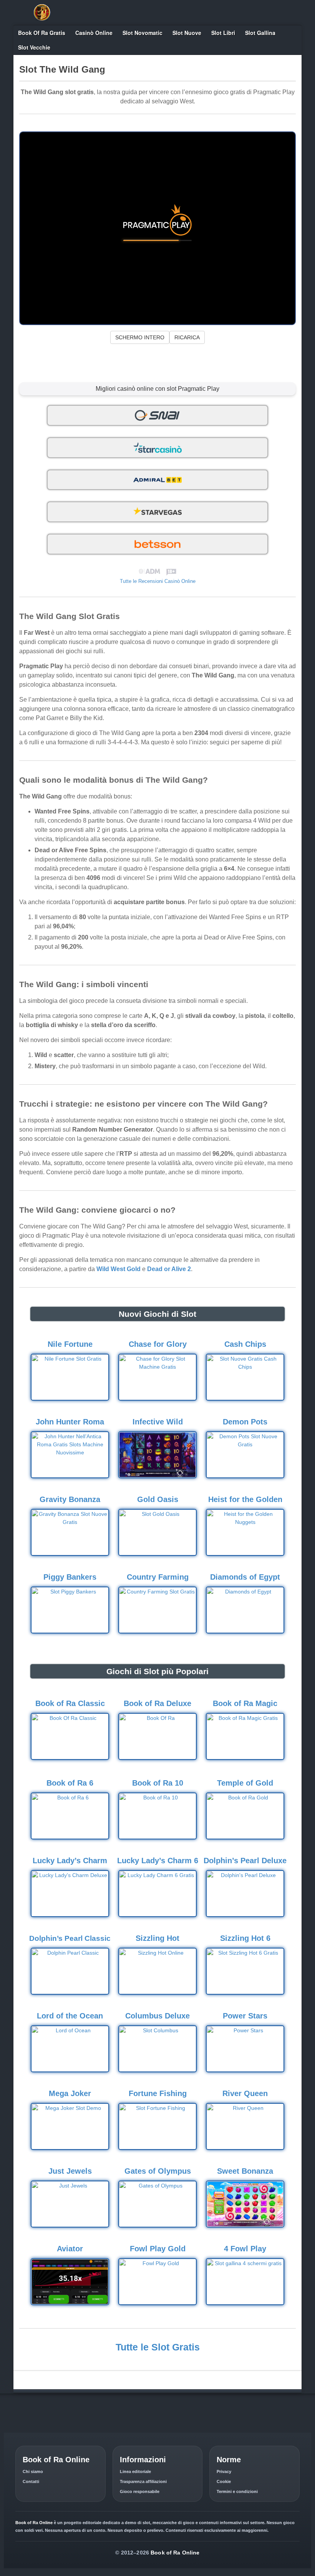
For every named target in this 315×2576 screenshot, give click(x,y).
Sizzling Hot (157, 1938)
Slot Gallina (260, 33)
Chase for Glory (158, 1344)
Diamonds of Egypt (245, 1577)
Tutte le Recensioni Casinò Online (158, 581)
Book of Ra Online (175, 2553)
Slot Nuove (187, 33)
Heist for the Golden (245, 1499)
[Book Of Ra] (42, 12)
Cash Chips (245, 1344)
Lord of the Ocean (70, 2016)
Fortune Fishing (158, 2093)
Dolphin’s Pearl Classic (70, 1938)
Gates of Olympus (158, 2171)
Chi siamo (33, 2471)
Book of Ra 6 (70, 1783)
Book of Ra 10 (158, 1783)
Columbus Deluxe (157, 2016)
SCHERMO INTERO (140, 337)
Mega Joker (70, 2093)
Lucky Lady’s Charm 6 (158, 1861)
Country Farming (158, 1577)
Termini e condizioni (237, 2491)
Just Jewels (70, 2171)
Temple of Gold (245, 1783)
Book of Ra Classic (70, 1703)
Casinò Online (94, 33)
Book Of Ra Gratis (42, 33)
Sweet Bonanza (245, 2171)
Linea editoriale (135, 2471)
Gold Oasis (158, 1499)
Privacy (224, 2471)
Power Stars (245, 2016)
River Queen (245, 2093)
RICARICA (187, 337)
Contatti (31, 2481)
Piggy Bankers (70, 1577)
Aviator (70, 2249)
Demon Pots (245, 1422)
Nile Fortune (70, 1344)
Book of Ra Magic (245, 1703)
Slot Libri (223, 33)
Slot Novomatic (143, 33)
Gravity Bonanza (70, 1499)
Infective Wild (158, 1422)
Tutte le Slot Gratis (158, 2347)
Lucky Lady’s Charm (70, 1861)
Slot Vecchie (34, 47)
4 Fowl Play (245, 2249)
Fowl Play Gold (158, 2249)
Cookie (224, 2481)
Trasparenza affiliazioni (143, 2481)
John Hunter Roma (70, 1422)
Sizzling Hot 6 (245, 1938)
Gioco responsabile (140, 2491)
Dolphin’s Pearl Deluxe (245, 1861)
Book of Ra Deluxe (157, 1703)
